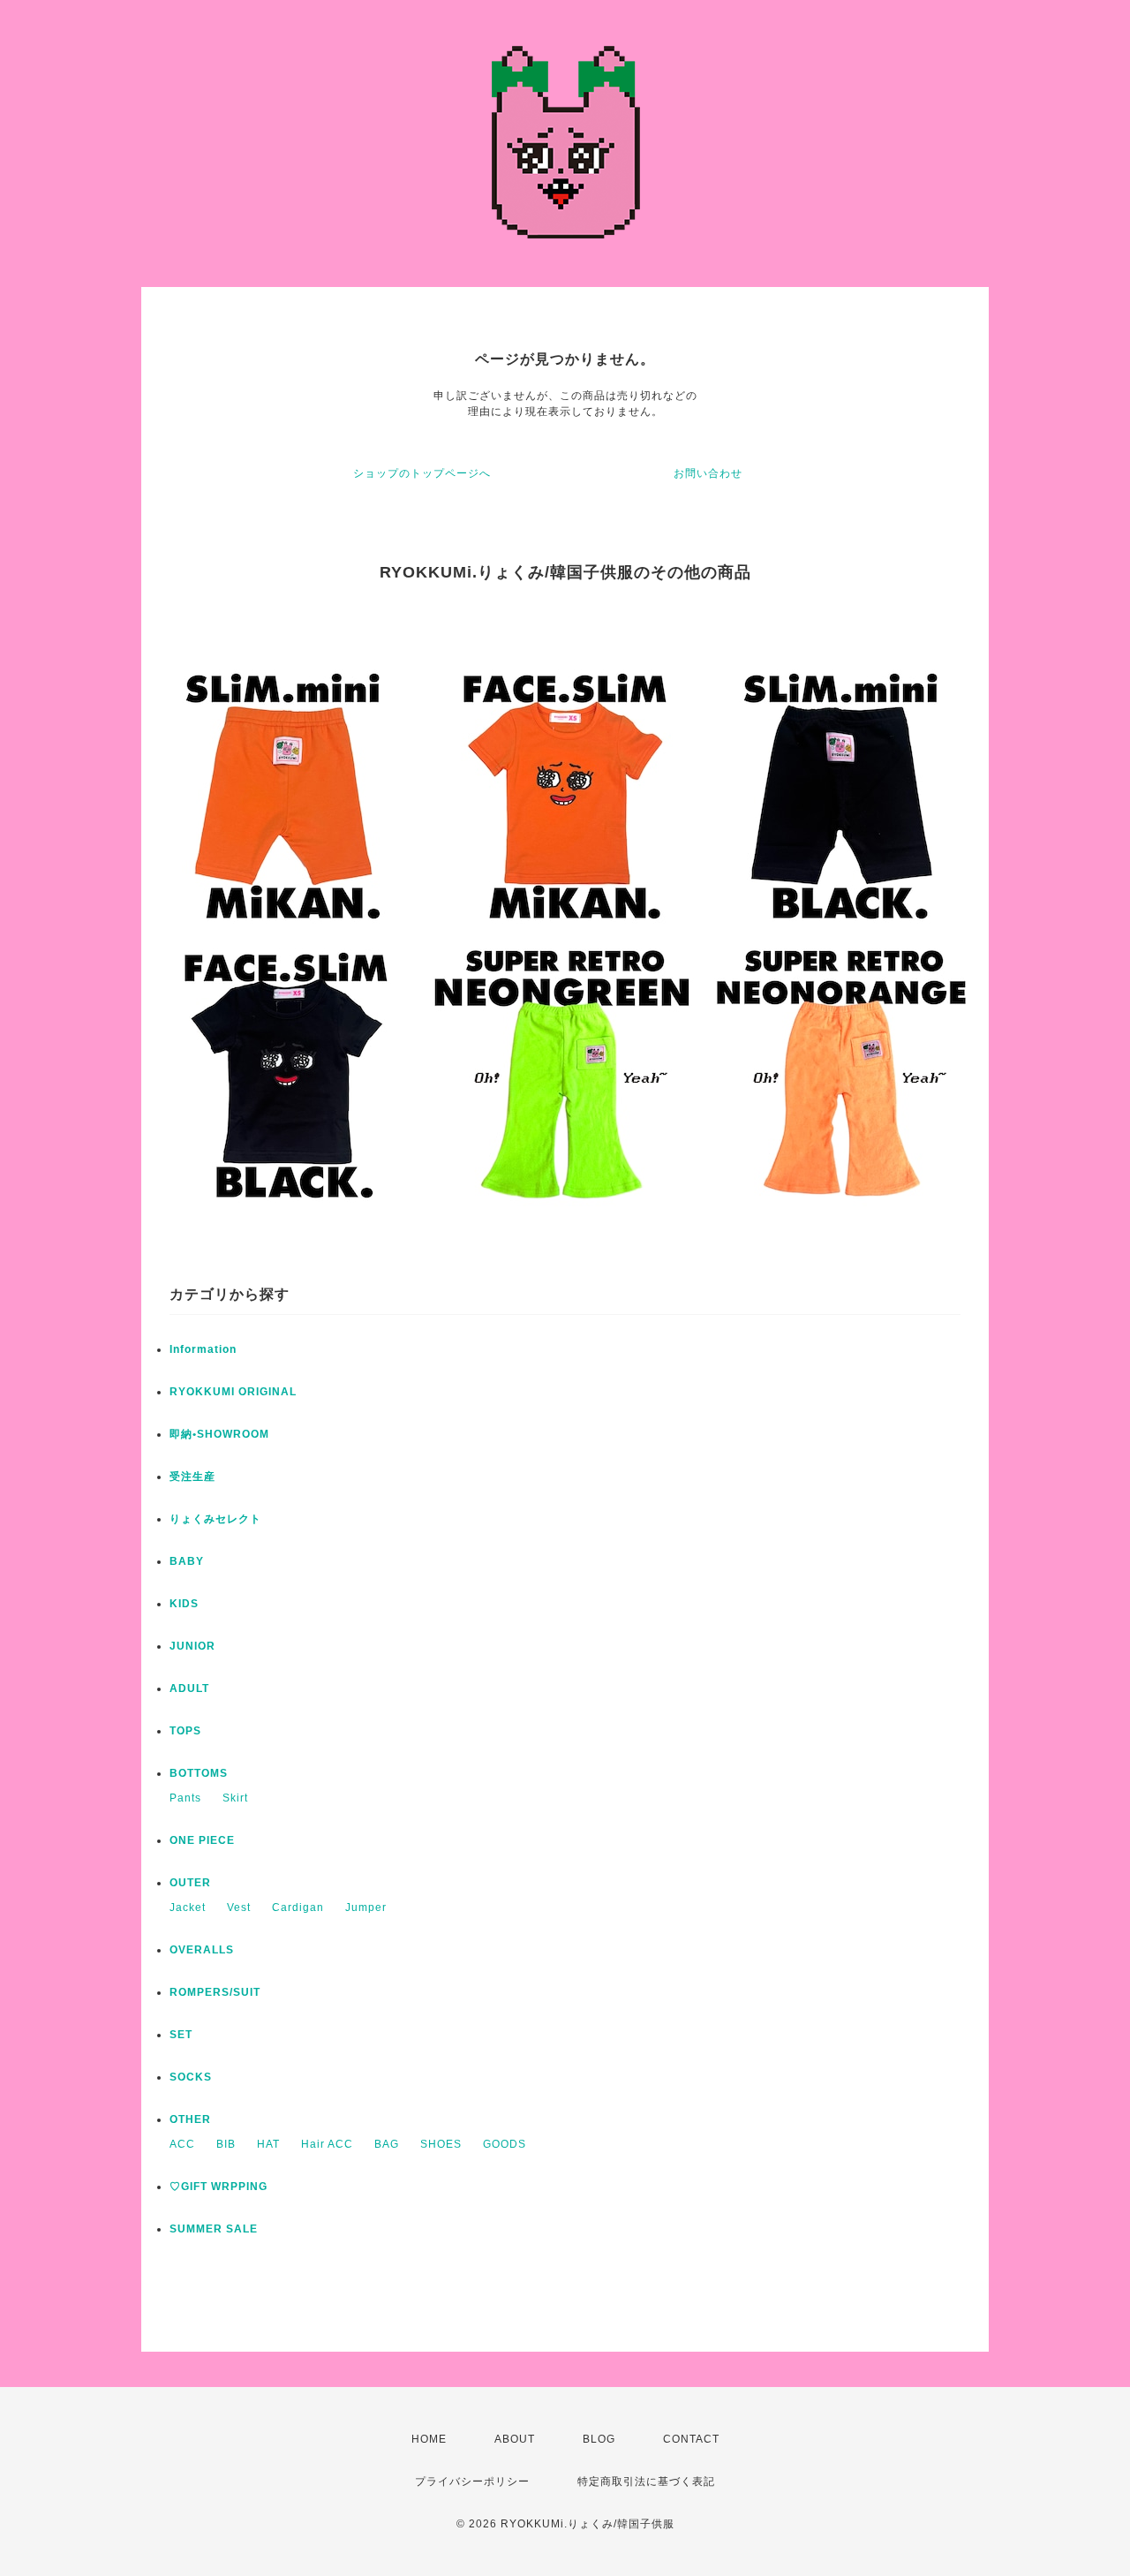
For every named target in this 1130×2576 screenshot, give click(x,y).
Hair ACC (327, 2144)
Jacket (188, 1907)
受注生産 (192, 1477)
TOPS (185, 1731)
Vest (239, 1907)
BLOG (599, 2439)
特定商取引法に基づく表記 (646, 2482)
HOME (429, 2439)
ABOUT (515, 2439)
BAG (387, 2144)
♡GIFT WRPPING (218, 2187)
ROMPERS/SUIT (215, 1992)
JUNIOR (192, 1646)
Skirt (235, 1798)
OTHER (190, 2119)
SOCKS (191, 2077)
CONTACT (691, 2439)
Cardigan (298, 1907)
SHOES (441, 2144)
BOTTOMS (199, 1773)
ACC (182, 2144)
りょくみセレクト (215, 1519)
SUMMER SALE (214, 2229)
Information (203, 1349)
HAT (268, 2144)
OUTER (190, 1883)
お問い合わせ (708, 473)
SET (181, 2035)
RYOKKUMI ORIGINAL (233, 1392)
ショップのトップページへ (422, 473)
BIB (226, 2144)
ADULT (189, 1688)
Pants (185, 1798)
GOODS (505, 2144)
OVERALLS (202, 1950)
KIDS (184, 1604)
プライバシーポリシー (472, 2482)
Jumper (366, 1907)
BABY (187, 1561)
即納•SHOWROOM (219, 1434)
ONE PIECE (202, 1840)
